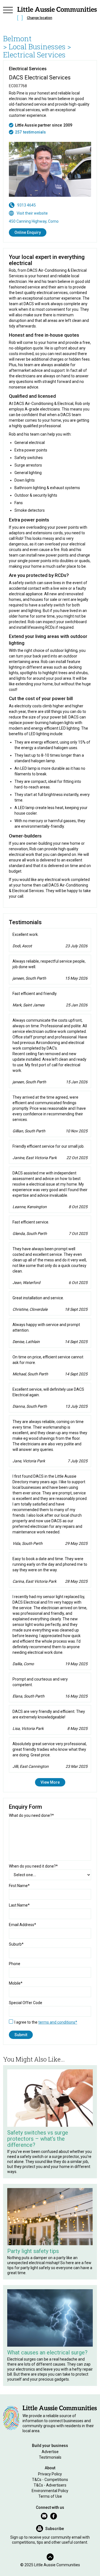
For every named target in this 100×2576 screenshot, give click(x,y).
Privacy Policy (50, 2474)
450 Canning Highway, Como (34, 221)
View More (50, 1782)
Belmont (17, 38)
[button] (8, 14)
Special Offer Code (26, 2003)
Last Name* (19, 1905)
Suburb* (16, 1944)
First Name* (19, 1886)
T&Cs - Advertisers (50, 2485)
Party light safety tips (33, 2251)
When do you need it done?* (33, 1866)
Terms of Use (50, 2496)
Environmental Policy (50, 2491)
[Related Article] (50, 2098)
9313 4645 (27, 205)
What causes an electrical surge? (47, 2352)
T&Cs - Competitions (50, 2480)
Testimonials (50, 2457)
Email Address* (22, 1925)
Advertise (50, 2452)
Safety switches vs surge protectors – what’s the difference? (38, 2139)
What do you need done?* (31, 1815)
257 (18, 132)
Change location (40, 18)
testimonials (34, 132)
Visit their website (32, 213)
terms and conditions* (58, 2022)
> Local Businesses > (37, 47)
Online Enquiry (28, 232)
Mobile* (16, 1983)
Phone (15, 1964)
